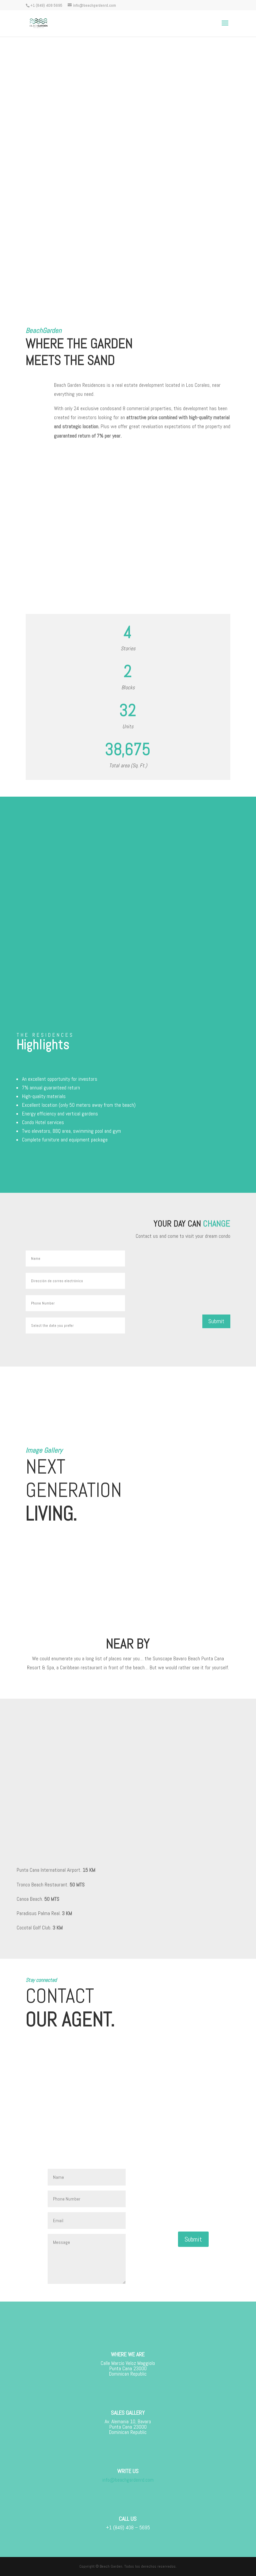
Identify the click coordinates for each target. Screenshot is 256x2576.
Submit (216, 1321)
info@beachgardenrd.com (128, 2480)
